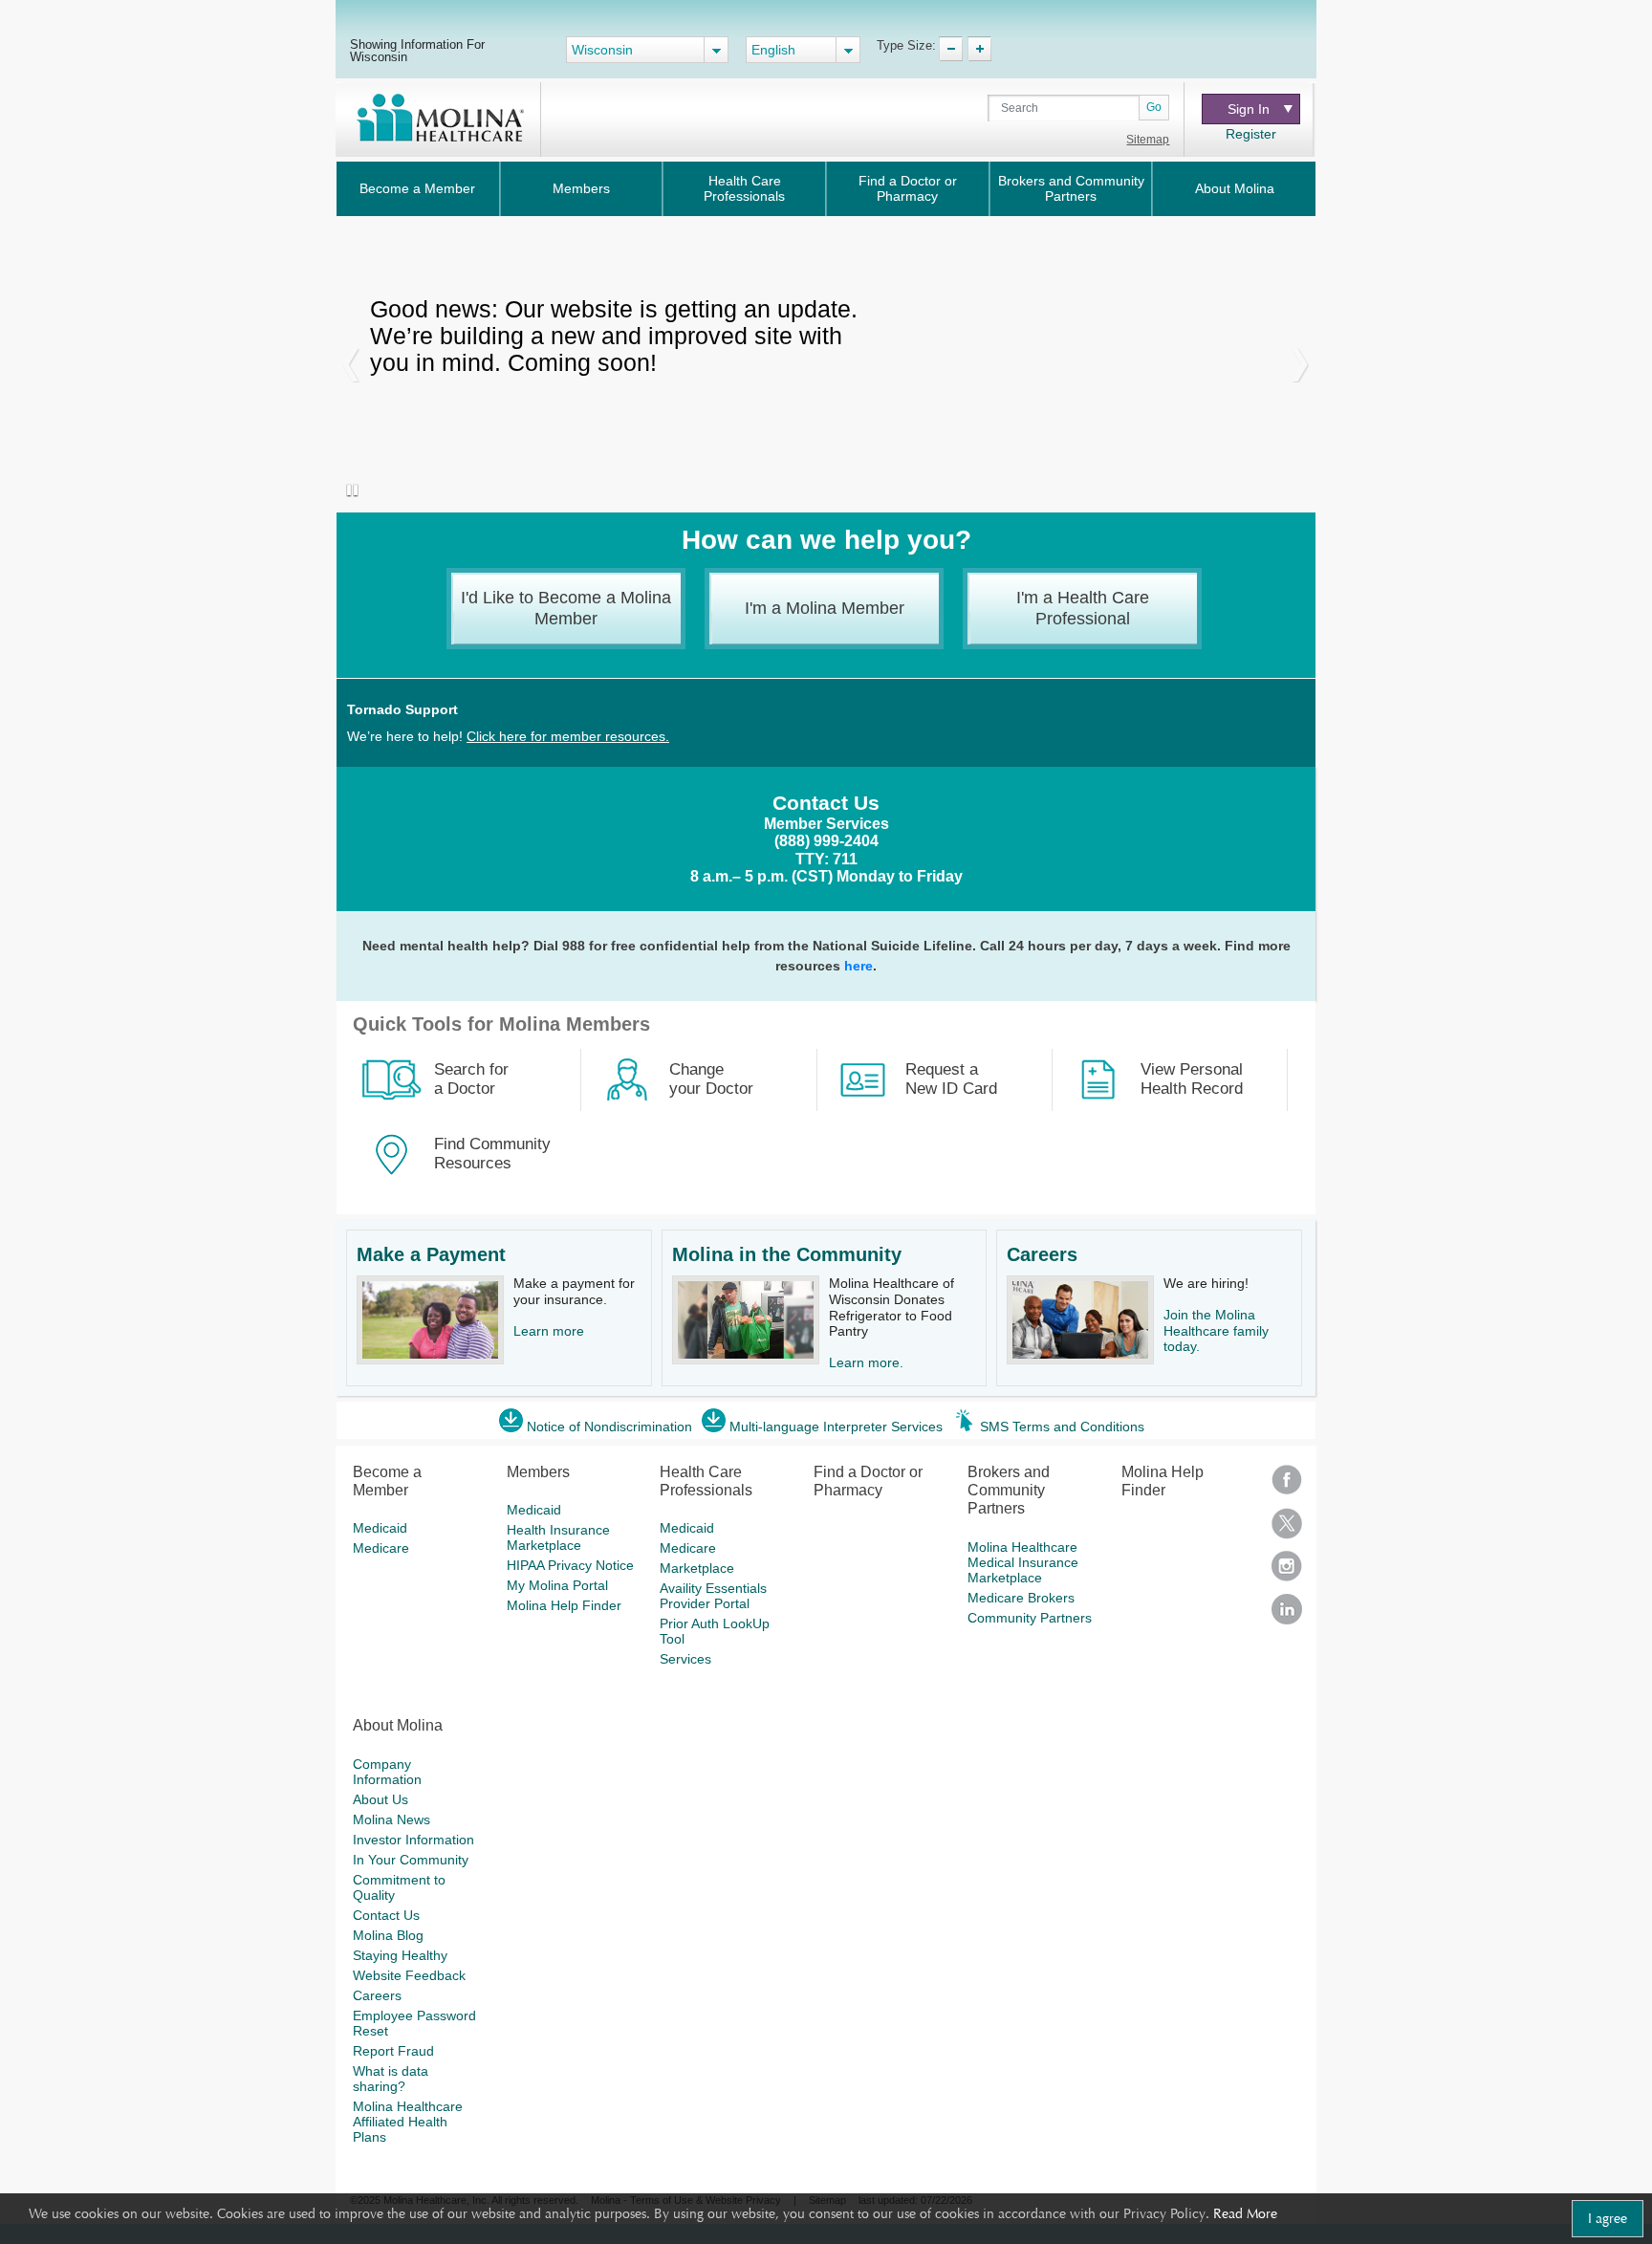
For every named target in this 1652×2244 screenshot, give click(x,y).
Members (581, 188)
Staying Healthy (400, 1955)
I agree (1608, 2218)
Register (1251, 134)
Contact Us (386, 1915)
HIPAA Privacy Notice (570, 1565)
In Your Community (411, 1860)
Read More (1245, 2213)
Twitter (1287, 1529)
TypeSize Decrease (951, 49)
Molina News (391, 1819)
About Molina (1235, 188)
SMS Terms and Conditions (1062, 1427)
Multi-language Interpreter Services (836, 1427)
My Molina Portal (557, 1585)
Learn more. (866, 1362)
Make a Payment (431, 1254)
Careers (1042, 1254)
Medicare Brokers (1021, 1598)
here (859, 966)
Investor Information (413, 1840)
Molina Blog (388, 1935)
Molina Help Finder (564, 1605)
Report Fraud (393, 2051)
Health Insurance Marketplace (558, 1537)
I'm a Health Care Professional (1083, 608)
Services (685, 1659)
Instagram (1287, 1572)
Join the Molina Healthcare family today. (1216, 1331)
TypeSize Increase (979, 49)
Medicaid (380, 1528)
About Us (380, 1799)
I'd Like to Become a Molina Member (566, 608)
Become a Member (417, 188)
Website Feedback (409, 1975)
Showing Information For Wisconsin (417, 50)
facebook (1287, 1486)
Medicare (381, 1548)
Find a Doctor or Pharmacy (908, 188)
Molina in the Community (787, 1254)
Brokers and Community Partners (1071, 188)
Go (1154, 107)
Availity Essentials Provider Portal (713, 1596)
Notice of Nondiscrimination (609, 1427)
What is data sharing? (391, 2079)
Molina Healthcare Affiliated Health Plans (408, 2122)
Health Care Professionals (744, 188)
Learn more (549, 1331)
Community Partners (1030, 1618)
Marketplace (697, 1568)
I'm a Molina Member (825, 608)
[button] (351, 364)
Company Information (387, 1772)
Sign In (1249, 109)
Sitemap (1148, 140)
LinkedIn (1287, 1615)
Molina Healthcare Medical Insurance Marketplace (1023, 1562)
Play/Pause (348, 491)
